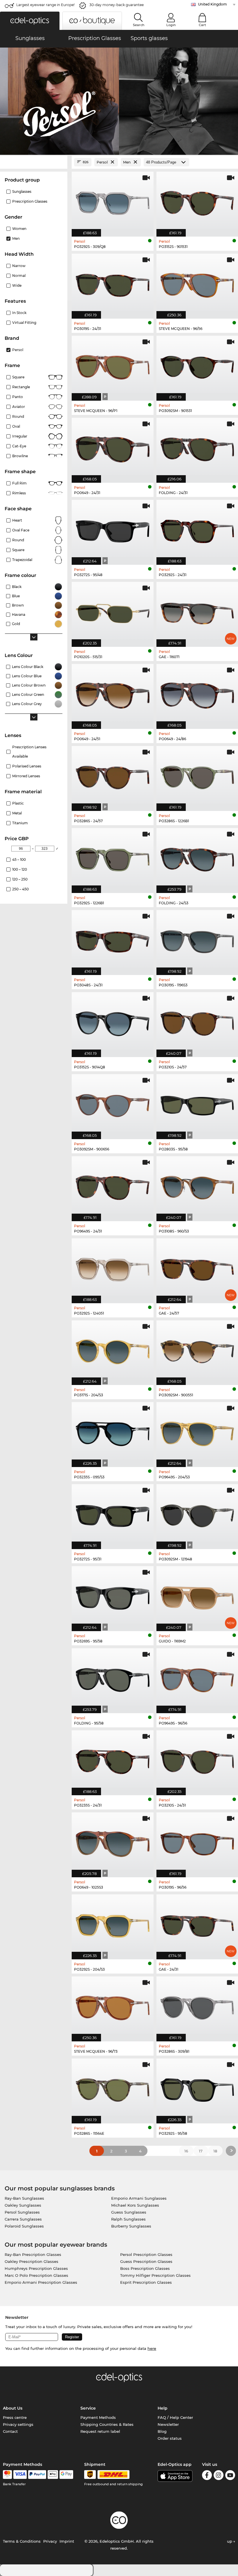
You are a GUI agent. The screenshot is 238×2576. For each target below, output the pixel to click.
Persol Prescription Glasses (146, 2254)
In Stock (19, 313)
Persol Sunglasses (22, 2212)
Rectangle (21, 387)
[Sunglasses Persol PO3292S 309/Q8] (113, 201)
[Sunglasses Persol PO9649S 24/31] (113, 1186)
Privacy (50, 2541)
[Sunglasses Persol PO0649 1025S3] (113, 1842)
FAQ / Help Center (175, 2417)
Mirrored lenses (26, 776)
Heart (17, 520)
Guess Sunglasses (129, 2212)
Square (18, 377)
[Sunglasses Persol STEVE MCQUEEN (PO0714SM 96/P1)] (113, 365)
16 (186, 2151)
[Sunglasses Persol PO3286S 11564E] (113, 2088)
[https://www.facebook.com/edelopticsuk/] (207, 2476)
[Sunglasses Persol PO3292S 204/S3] (113, 1924)
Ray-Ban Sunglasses (24, 2198)
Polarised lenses (27, 766)
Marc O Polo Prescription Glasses (36, 2275)
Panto (18, 397)
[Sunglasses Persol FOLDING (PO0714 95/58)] (113, 1678)
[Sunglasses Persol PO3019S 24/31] (113, 283)
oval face (21, 530)
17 (201, 2151)
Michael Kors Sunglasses (135, 2205)
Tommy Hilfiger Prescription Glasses (155, 2275)
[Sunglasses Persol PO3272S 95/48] (113, 529)
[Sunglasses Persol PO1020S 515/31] (113, 611)
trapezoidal (22, 560)
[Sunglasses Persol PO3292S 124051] (113, 1268)
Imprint (67, 2541)
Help (163, 2408)
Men (16, 238)
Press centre (15, 2417)
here (152, 2348)
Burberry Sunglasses (131, 2226)
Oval (16, 426)
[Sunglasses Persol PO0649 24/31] (113, 447)
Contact (10, 2431)
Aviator (19, 407)
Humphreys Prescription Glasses (36, 2268)
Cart (202, 25)
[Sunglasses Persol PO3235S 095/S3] (113, 1432)
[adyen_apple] (53, 2475)
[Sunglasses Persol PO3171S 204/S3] (113, 1350)
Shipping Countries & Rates (107, 2424)
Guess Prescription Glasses (146, 2261)
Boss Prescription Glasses (145, 2268)
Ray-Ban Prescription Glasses (33, 2254)
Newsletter (168, 2424)
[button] (30, 21)
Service (88, 2408)
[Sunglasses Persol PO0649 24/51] (113, 693)
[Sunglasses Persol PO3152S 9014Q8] (113, 1022)
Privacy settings (18, 2424)
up (230, 2541)
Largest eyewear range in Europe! (45, 5)
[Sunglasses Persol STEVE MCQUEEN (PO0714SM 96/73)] (113, 2006)
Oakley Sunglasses (23, 2205)
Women (19, 229)
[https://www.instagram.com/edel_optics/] (219, 2476)
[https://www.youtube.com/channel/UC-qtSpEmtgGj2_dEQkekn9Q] (230, 2476)
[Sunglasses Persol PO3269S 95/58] (113, 1596)
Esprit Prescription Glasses (146, 2282)
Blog (162, 2431)
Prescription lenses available (29, 752)
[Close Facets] (34, 162)
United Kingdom (212, 4)
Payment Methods (98, 2417)
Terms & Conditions (22, 2541)
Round (18, 416)
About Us (13, 2408)
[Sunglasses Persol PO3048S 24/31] (113, 940)
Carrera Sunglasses (23, 2219)
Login (171, 25)
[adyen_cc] (7, 2475)
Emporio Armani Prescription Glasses (41, 2282)
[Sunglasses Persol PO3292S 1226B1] (113, 857)
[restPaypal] (37, 2475)
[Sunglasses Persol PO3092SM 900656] (113, 1104)
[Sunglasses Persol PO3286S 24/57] (113, 775)
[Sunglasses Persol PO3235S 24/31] (113, 1760)
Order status (170, 2438)
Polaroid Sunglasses (24, 2226)
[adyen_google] (66, 2475)
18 (215, 2151)
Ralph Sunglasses (128, 2219)
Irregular (20, 436)
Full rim (19, 483)
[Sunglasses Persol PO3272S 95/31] (113, 1514)
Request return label (100, 2431)
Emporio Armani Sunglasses (139, 2198)
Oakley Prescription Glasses (31, 2261)
